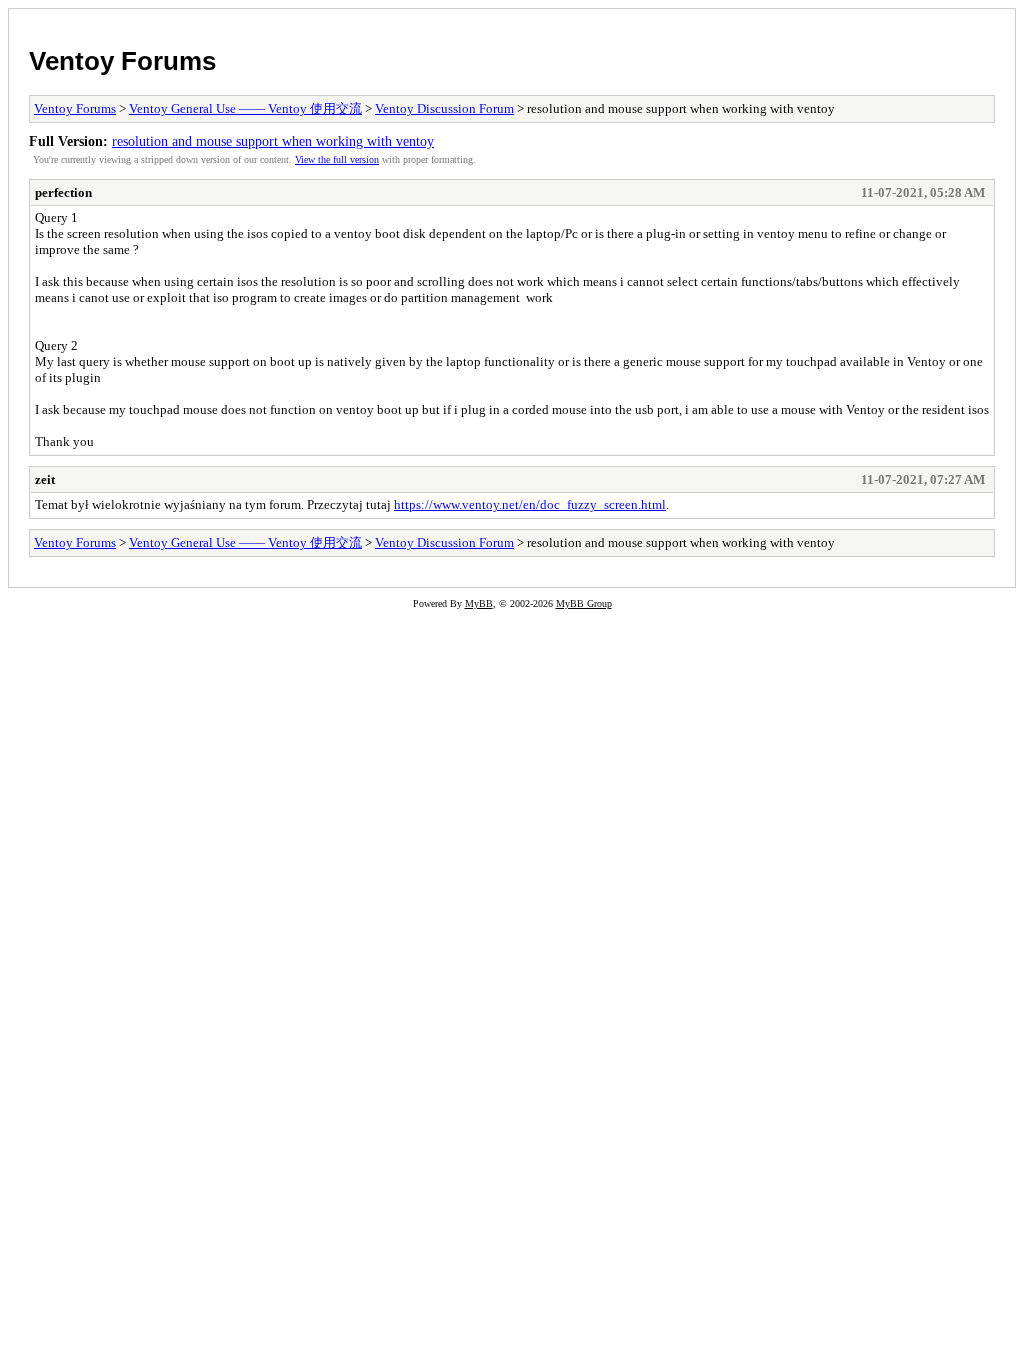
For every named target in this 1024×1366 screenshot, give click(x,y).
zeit (45, 479)
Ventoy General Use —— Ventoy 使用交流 (245, 108)
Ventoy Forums (122, 61)
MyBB (479, 603)
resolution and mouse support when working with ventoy (273, 141)
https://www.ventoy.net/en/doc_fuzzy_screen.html (530, 504)
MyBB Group (584, 603)
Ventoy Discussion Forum (444, 108)
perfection (63, 192)
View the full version (337, 159)
